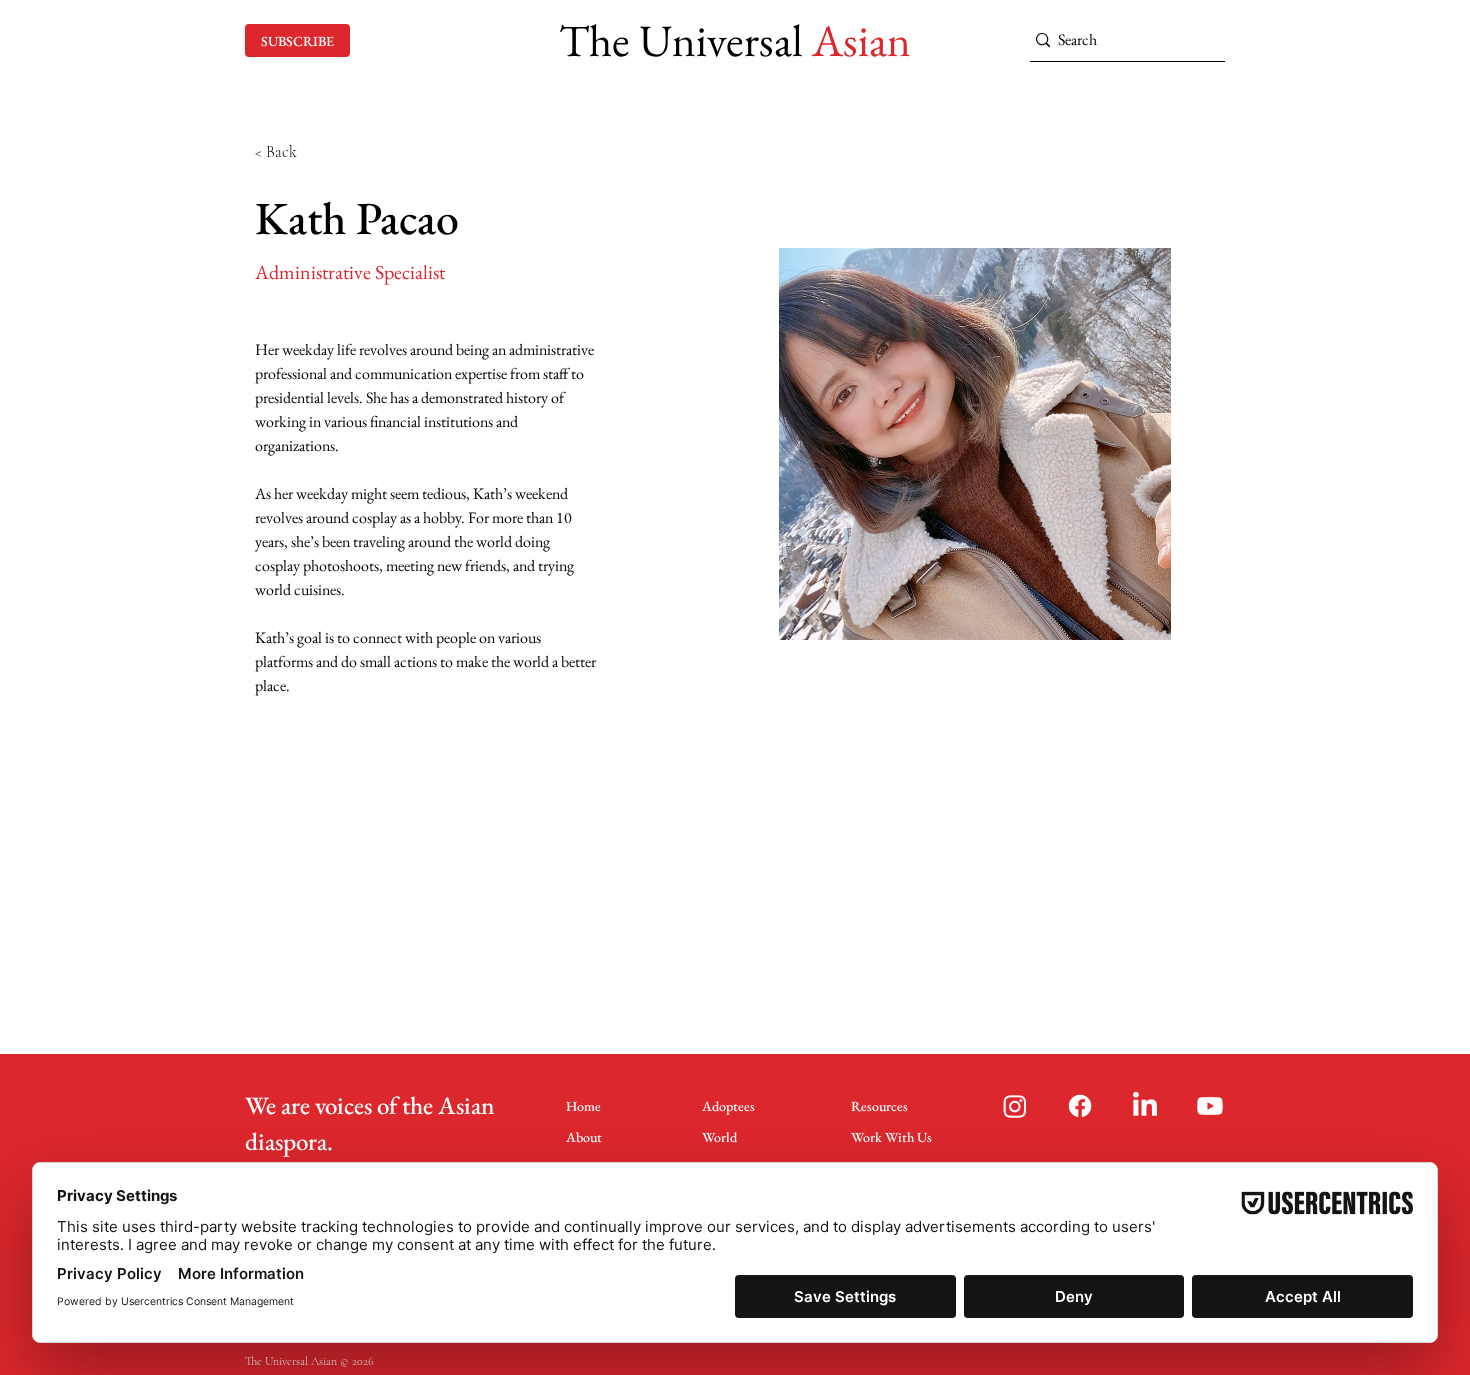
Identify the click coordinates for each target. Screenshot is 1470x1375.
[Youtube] (1210, 1106)
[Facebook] (1080, 1106)
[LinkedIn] (1145, 1106)
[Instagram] (1015, 1106)
